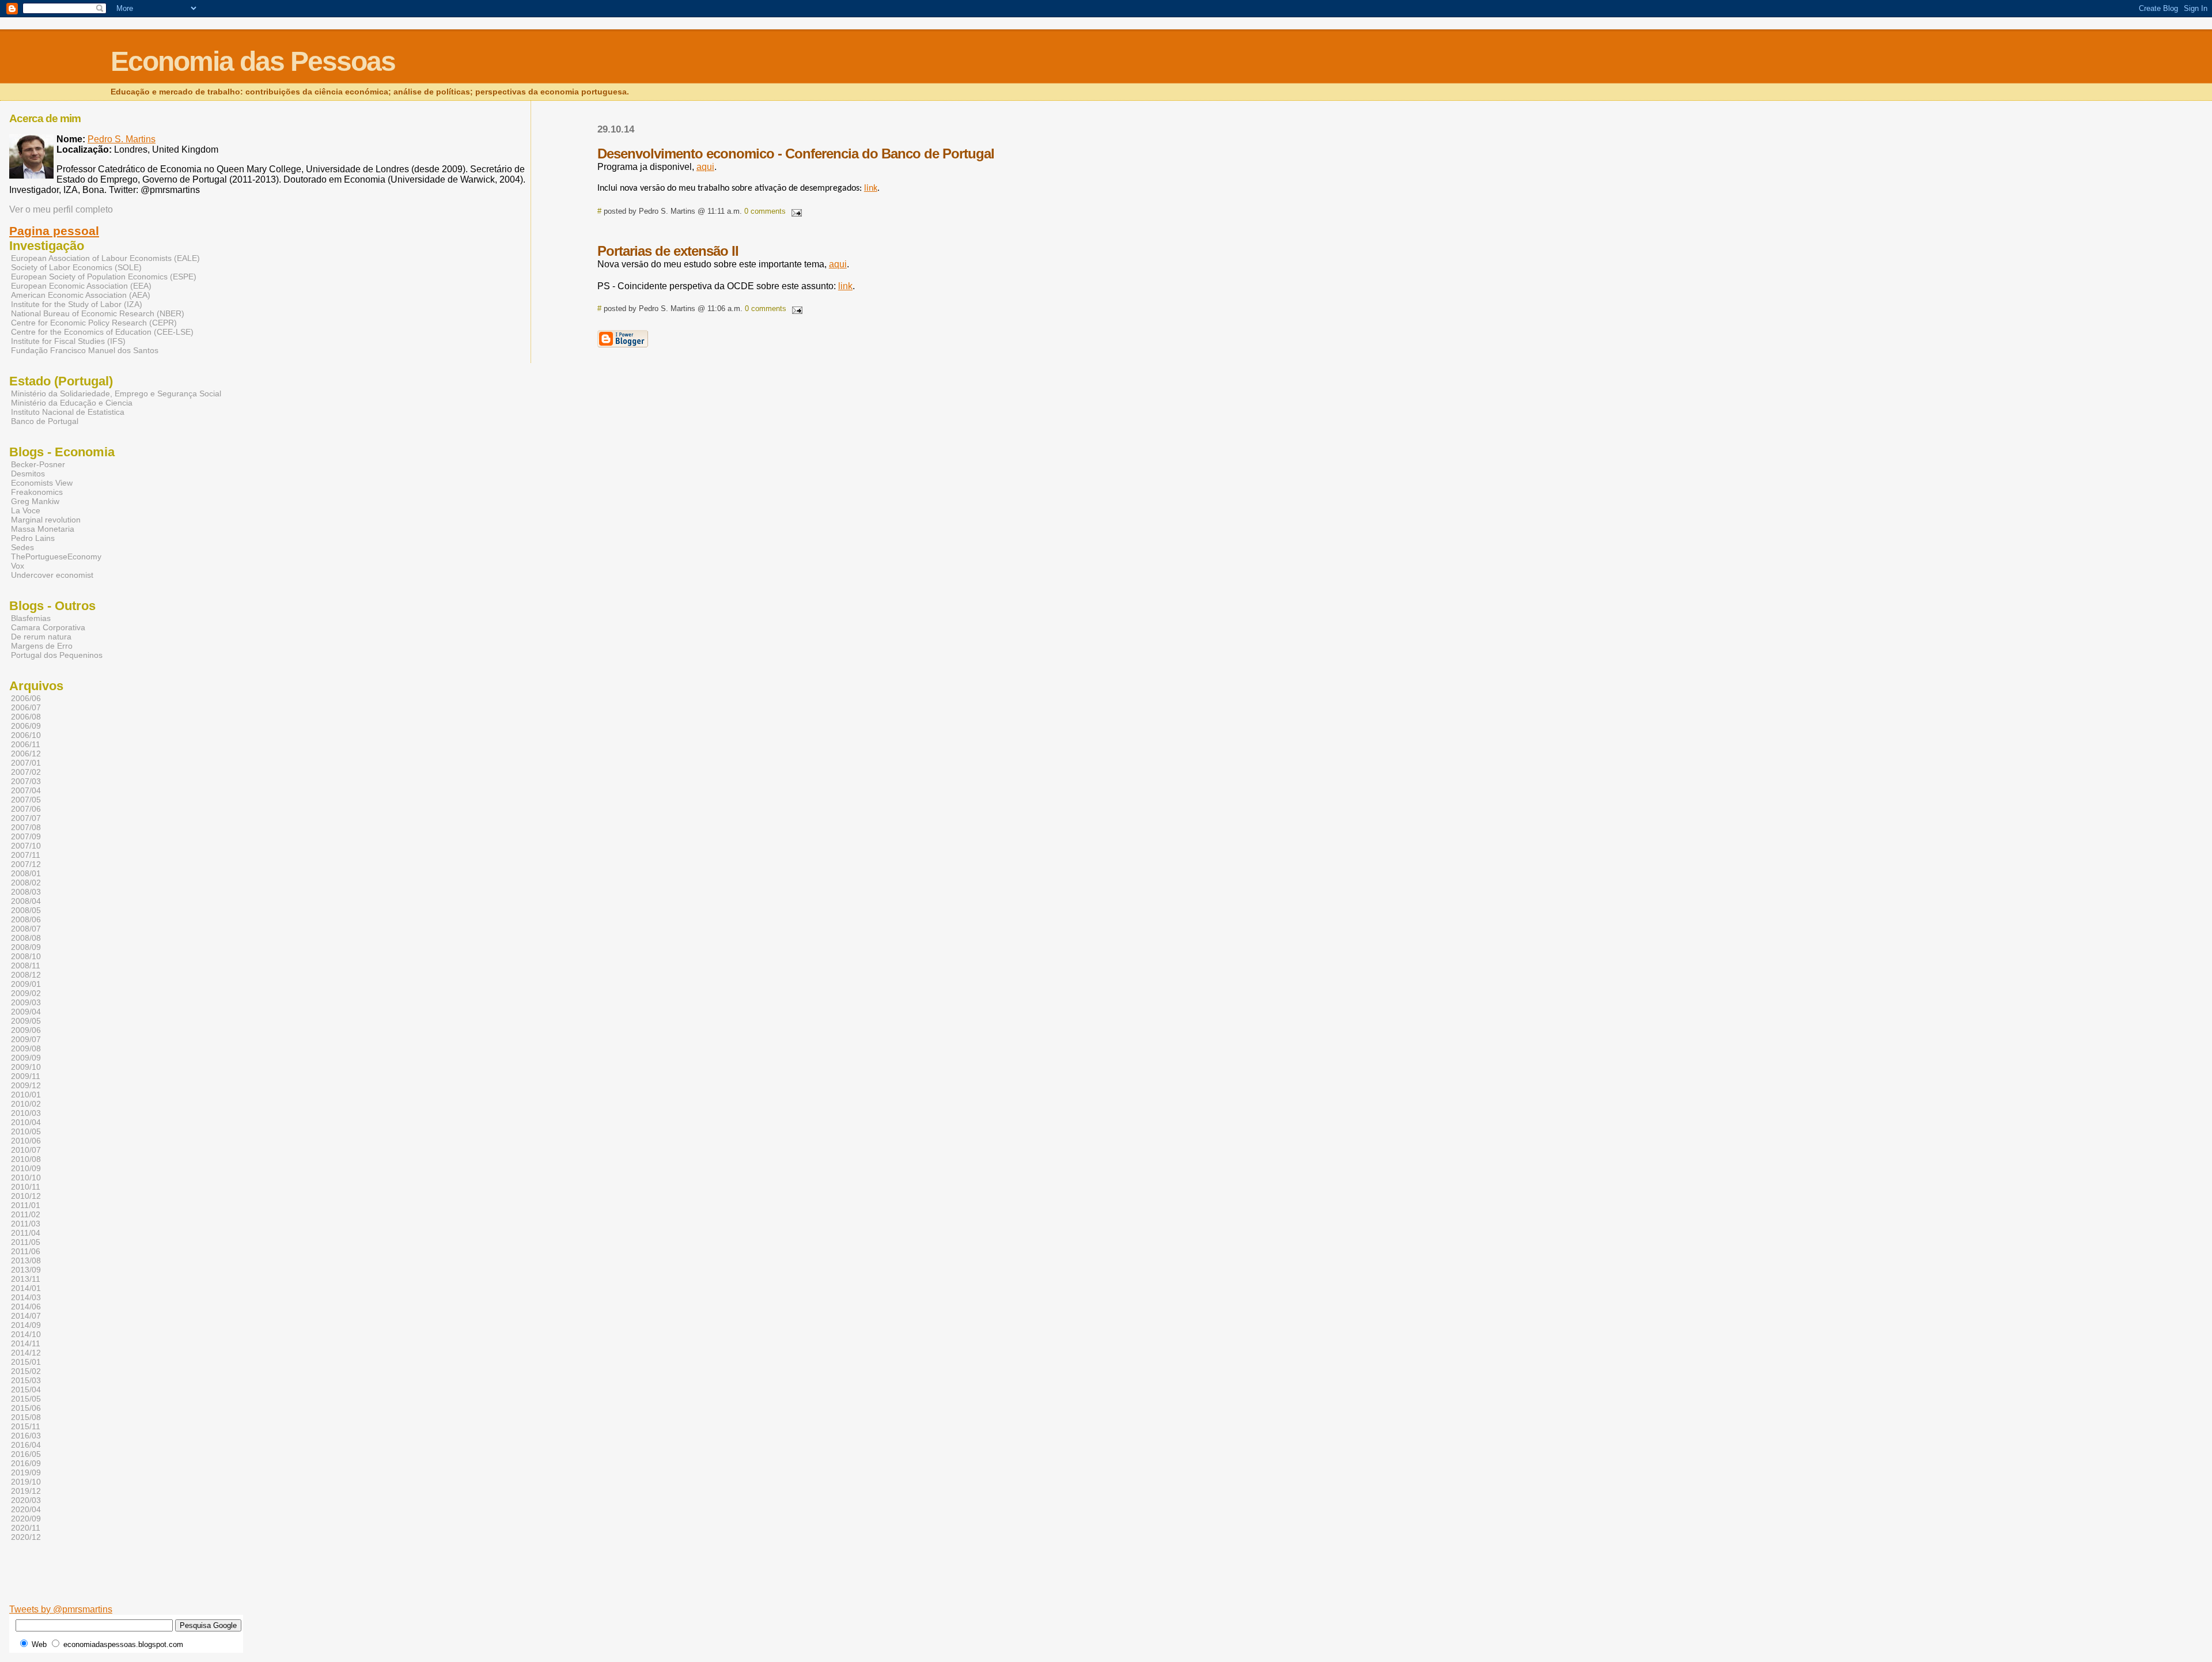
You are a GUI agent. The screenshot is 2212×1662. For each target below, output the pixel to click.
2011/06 (26, 1251)
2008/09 (26, 947)
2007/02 (26, 772)
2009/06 (26, 1030)
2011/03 (26, 1224)
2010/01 (26, 1095)
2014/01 (26, 1288)
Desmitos (28, 474)
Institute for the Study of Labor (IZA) (77, 304)
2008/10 (26, 956)
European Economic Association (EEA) (81, 286)
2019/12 (26, 1491)
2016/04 (26, 1445)
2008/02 (26, 883)
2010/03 (26, 1113)
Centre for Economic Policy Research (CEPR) (94, 323)
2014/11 (26, 1343)
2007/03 (26, 781)
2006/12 (26, 754)
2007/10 (26, 846)
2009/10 (26, 1067)
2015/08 (26, 1417)
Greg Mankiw (35, 501)
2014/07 (26, 1316)
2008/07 (26, 929)
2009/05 (26, 1021)
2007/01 (26, 763)
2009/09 (26, 1058)
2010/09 (26, 1168)
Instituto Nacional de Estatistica (68, 412)
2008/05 (26, 910)
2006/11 (26, 744)
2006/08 (26, 717)
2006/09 (26, 726)
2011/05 (26, 1242)
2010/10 (26, 1178)
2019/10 (26, 1482)
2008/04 (26, 901)
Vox (18, 566)
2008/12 (26, 975)
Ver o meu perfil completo (61, 209)
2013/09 (26, 1270)
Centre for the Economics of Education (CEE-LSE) (102, 332)
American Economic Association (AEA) (81, 295)
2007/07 (26, 818)
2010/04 (26, 1122)
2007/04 (26, 790)
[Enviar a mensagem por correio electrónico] (795, 211)
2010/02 (26, 1104)
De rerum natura (41, 637)
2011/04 (26, 1233)
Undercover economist (52, 575)
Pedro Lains (33, 538)
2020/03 (26, 1500)
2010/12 (26, 1196)
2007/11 (26, 855)
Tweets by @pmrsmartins (61, 1609)
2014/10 (26, 1334)
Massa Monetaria (43, 529)
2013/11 (26, 1279)
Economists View (42, 483)
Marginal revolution (46, 520)
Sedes (22, 547)
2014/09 (26, 1325)
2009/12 (26, 1085)
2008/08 (26, 938)
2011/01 (26, 1205)
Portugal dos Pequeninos (57, 655)
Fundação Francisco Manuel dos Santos (85, 350)
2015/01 (26, 1362)
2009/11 (26, 1076)
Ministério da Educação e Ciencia (72, 403)
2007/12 (26, 864)
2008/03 (26, 892)
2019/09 (26, 1472)
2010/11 (26, 1187)
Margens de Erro (42, 646)
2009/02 (26, 993)
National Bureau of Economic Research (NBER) (98, 313)
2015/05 (26, 1399)
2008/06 (26, 919)
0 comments (765, 211)
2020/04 (26, 1509)
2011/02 (26, 1214)
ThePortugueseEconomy (56, 556)
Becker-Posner (38, 464)
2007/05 (26, 800)
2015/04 (26, 1390)
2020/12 (26, 1537)
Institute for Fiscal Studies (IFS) (68, 341)
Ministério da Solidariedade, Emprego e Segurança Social (116, 393)
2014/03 (26, 1297)
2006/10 (26, 735)
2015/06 (26, 1408)
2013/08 (26, 1260)
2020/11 (26, 1528)
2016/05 (26, 1454)
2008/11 (26, 966)
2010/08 (26, 1159)
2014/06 (26, 1307)
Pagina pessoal (54, 231)
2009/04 (26, 1012)
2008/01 (26, 873)
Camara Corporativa (48, 627)
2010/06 (26, 1141)
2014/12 (26, 1353)
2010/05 (26, 1131)
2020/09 (26, 1519)
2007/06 (26, 809)
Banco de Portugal (45, 421)
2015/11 (26, 1426)
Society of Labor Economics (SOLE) (76, 267)
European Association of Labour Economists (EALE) (105, 258)
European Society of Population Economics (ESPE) (104, 277)
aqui (705, 167)
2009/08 (26, 1048)
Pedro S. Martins (122, 139)
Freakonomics (37, 492)
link (871, 188)
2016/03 (26, 1436)
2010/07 (26, 1150)
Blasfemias (31, 618)
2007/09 (26, 836)
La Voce (26, 510)
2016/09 (26, 1463)
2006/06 (26, 698)
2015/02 (26, 1371)
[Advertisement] (324, 1587)
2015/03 (26, 1380)
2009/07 (26, 1039)
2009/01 (26, 984)
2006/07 (26, 707)
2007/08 (26, 827)
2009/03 (26, 1002)
